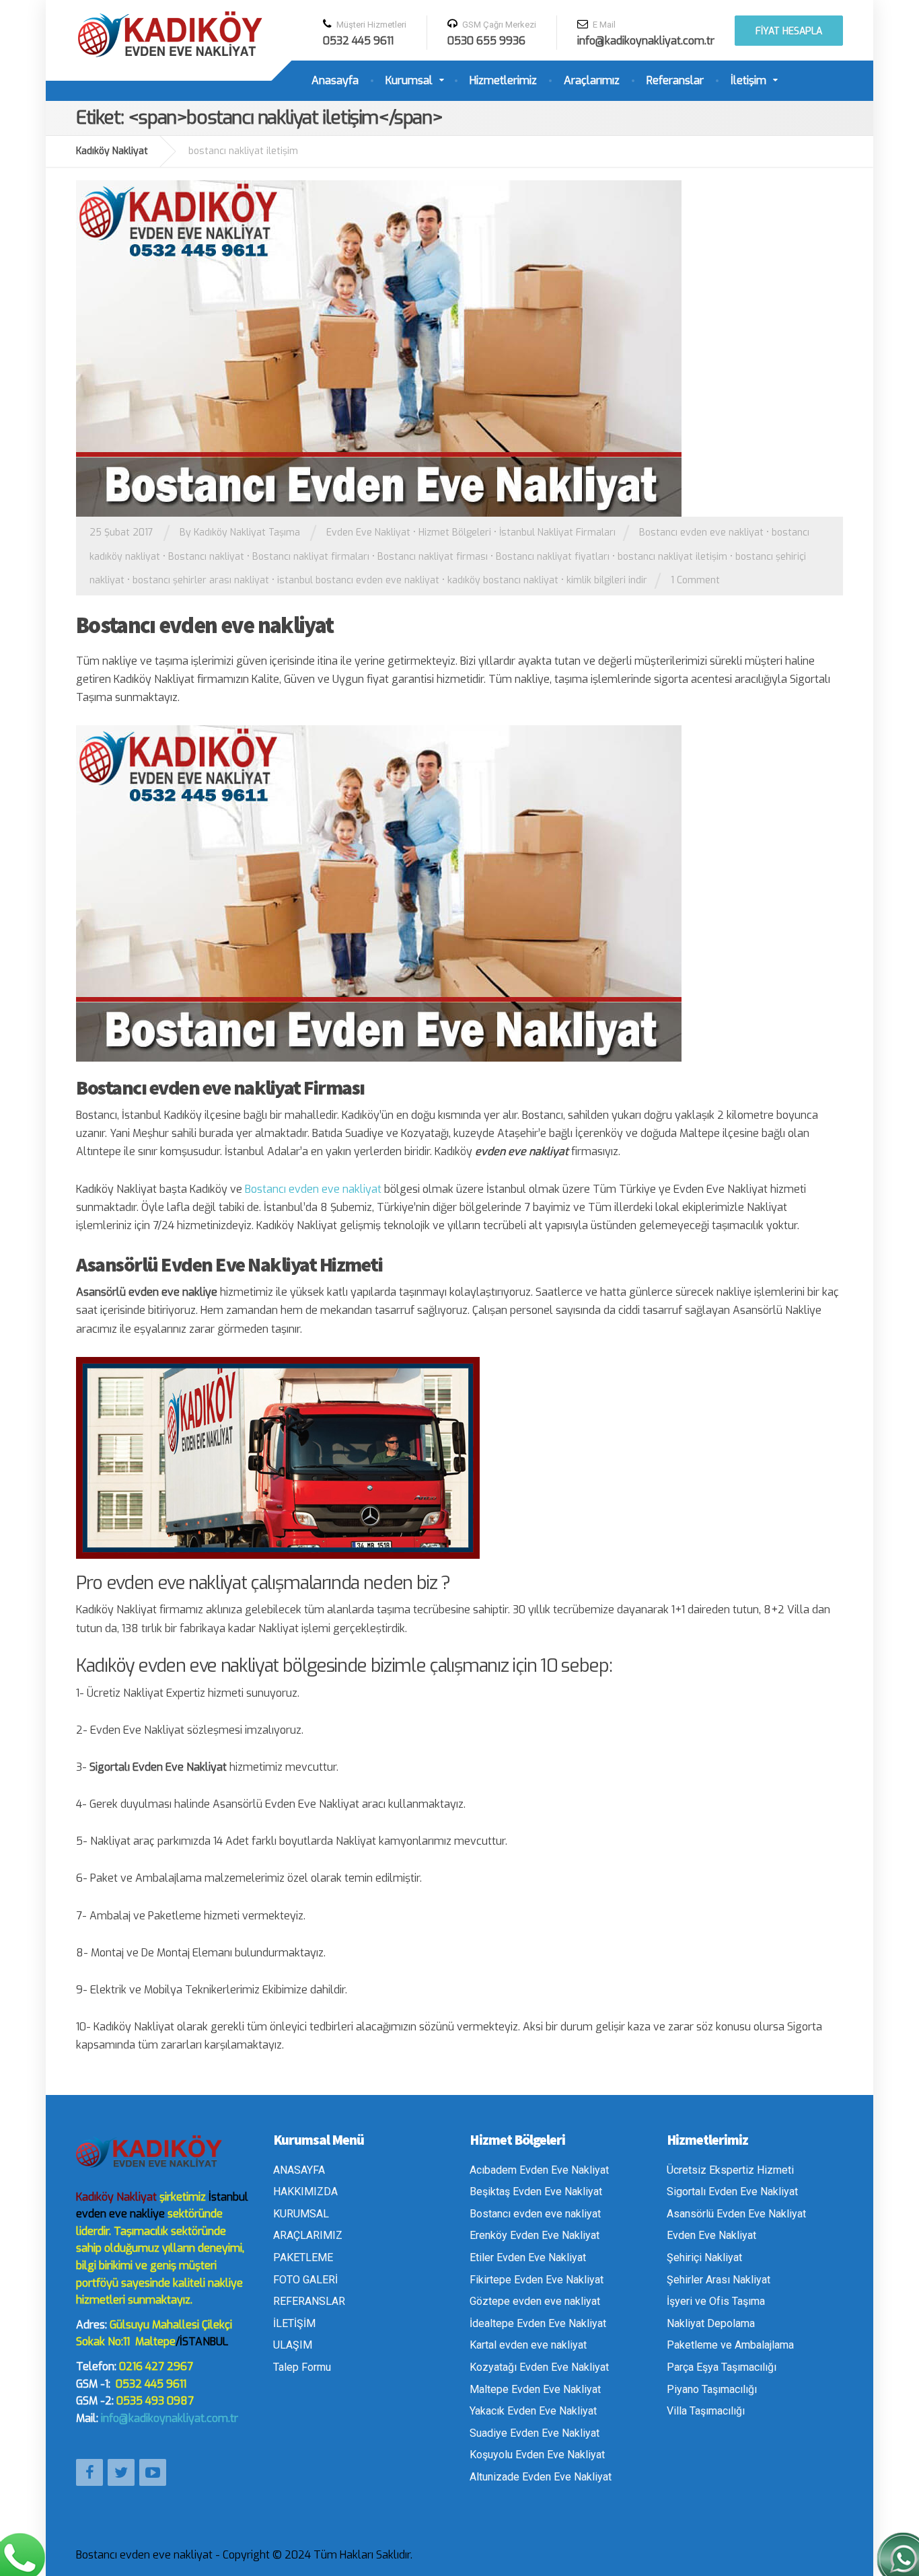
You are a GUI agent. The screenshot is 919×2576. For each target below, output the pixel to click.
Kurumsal (409, 80)
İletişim (748, 80)
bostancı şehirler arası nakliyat (201, 580)
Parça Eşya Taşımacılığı (722, 2367)
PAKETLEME (303, 2257)
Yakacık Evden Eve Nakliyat (533, 2411)
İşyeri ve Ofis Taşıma (716, 2301)
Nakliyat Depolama (711, 2323)
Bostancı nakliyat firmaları (311, 557)
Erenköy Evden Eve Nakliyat (535, 2235)
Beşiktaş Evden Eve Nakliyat (536, 2192)
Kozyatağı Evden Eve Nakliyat (539, 2367)
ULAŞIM (293, 2345)
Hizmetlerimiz (503, 80)
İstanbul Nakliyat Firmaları (557, 532)
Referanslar (675, 80)
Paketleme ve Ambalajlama (730, 2345)
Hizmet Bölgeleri (455, 532)
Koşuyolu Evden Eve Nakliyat (537, 2455)
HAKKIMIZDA (305, 2192)
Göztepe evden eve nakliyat (535, 2301)
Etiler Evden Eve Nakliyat (528, 2257)
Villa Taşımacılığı (706, 2411)
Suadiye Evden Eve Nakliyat (535, 2433)
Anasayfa (335, 80)
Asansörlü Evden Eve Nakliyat (736, 2214)
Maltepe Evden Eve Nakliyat (535, 2389)
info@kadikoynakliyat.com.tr (170, 2418)
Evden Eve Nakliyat (368, 532)
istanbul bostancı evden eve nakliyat (358, 580)
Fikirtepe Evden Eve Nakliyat (537, 2280)
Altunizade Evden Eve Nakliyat (541, 2477)
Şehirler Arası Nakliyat (719, 2280)
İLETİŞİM (294, 2323)
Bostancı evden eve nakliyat (701, 532)
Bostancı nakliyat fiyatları (553, 557)
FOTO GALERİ (305, 2280)
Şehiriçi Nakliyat (704, 2257)
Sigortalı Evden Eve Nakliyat (732, 2192)
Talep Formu (302, 2367)
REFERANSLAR (309, 2301)
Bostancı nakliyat (206, 557)
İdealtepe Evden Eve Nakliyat (538, 2323)
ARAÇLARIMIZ (308, 2235)
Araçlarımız (592, 80)
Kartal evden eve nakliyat (528, 2345)
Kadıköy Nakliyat (116, 2197)
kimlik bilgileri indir (607, 580)
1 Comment (695, 580)
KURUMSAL (301, 2214)
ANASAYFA (299, 2170)
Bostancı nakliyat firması (433, 557)
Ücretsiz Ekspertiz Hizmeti (730, 2170)
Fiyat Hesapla (789, 31)
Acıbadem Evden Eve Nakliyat (539, 2170)
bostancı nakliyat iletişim (672, 557)
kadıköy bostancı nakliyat (503, 580)
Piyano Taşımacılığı (712, 2389)
